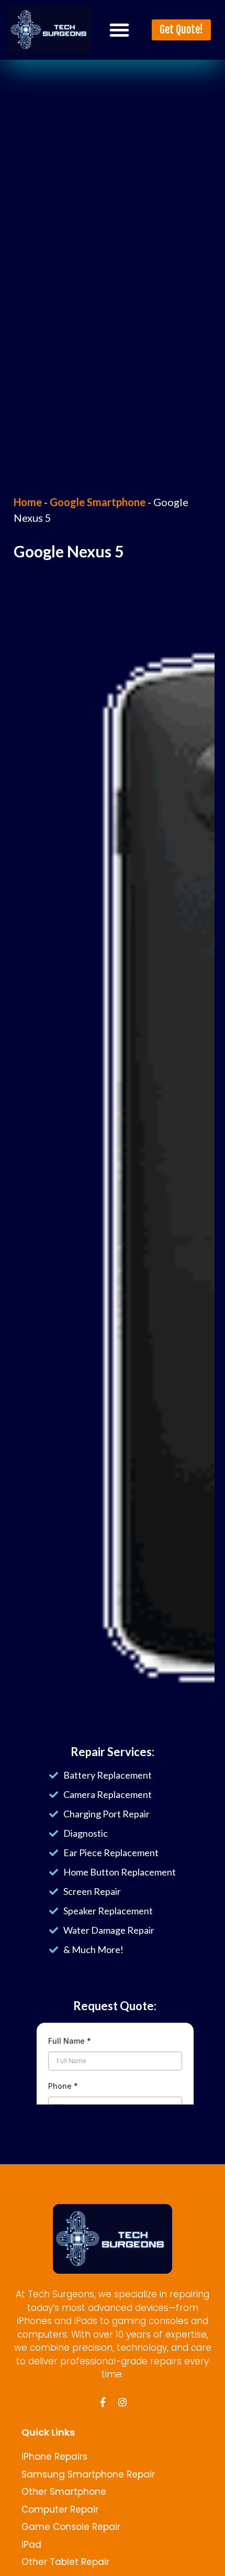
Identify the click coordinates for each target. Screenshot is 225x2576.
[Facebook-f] (103, 2402)
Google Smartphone (98, 502)
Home (28, 502)
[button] (119, 30)
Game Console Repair (71, 2527)
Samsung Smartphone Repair (88, 2474)
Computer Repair (60, 2509)
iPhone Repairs (54, 2457)
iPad (31, 2545)
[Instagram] (122, 2402)
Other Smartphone (64, 2492)
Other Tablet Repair (65, 2562)
